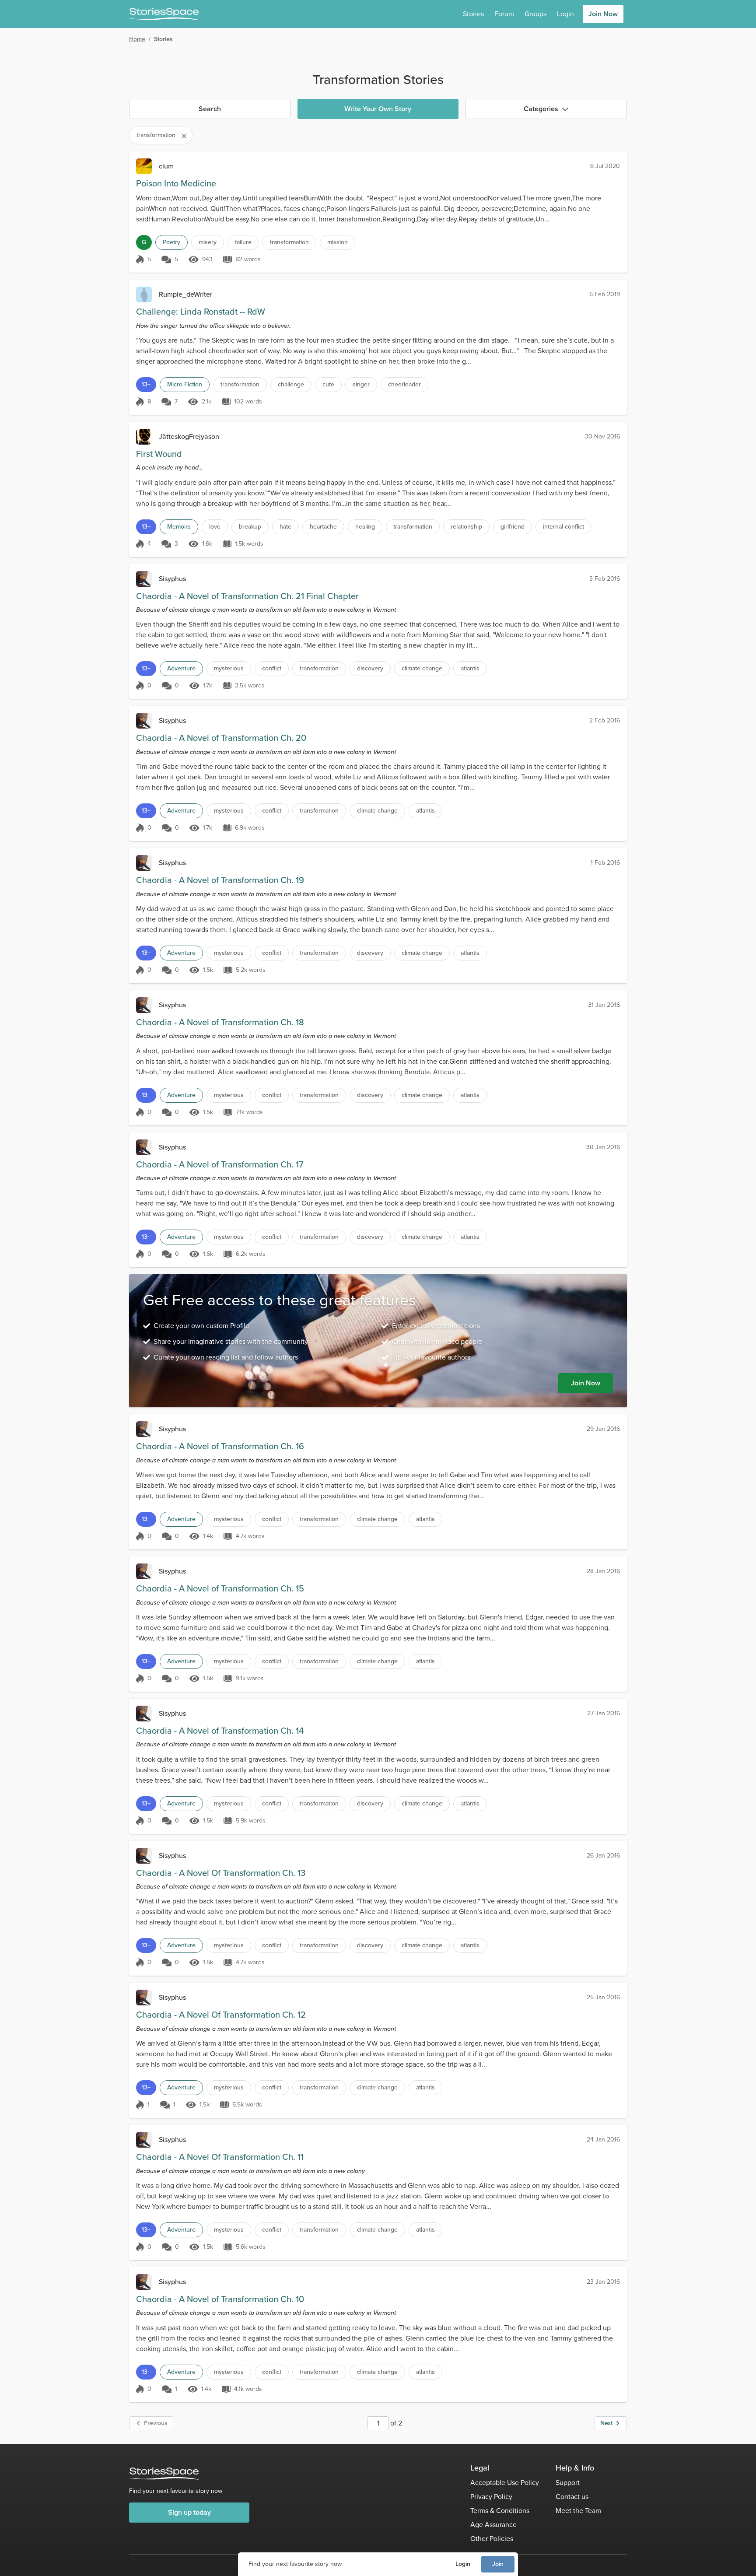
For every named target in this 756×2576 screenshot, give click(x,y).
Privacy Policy (491, 2497)
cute (328, 384)
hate (285, 527)
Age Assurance (493, 2525)
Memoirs (179, 527)
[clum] (144, 166)
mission (338, 242)
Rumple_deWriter (185, 294)
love (215, 527)
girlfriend (513, 527)
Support (568, 2483)
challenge (291, 384)
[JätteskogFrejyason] (144, 437)
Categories (541, 109)
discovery (370, 668)
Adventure (181, 668)
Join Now (603, 14)
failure (243, 242)
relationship (466, 527)
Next (606, 2423)
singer (361, 384)
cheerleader (404, 384)
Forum (504, 14)
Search (210, 109)
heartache (323, 527)
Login (463, 2564)
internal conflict (563, 527)
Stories (473, 14)
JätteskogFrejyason (189, 436)
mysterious (229, 668)
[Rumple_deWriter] (144, 294)
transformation (289, 242)
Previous (156, 2423)
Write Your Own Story (378, 109)
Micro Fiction (185, 384)
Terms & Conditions (500, 2511)
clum (166, 166)
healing (365, 527)
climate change (422, 668)
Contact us (572, 2497)
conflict (272, 668)
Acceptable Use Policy (505, 2483)
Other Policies (492, 2539)
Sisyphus (172, 579)
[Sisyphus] (144, 579)
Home (137, 39)
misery (208, 242)
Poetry (171, 242)
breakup (250, 527)
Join (498, 2564)
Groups (535, 14)
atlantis (470, 668)
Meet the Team (578, 2511)
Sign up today (189, 2512)
